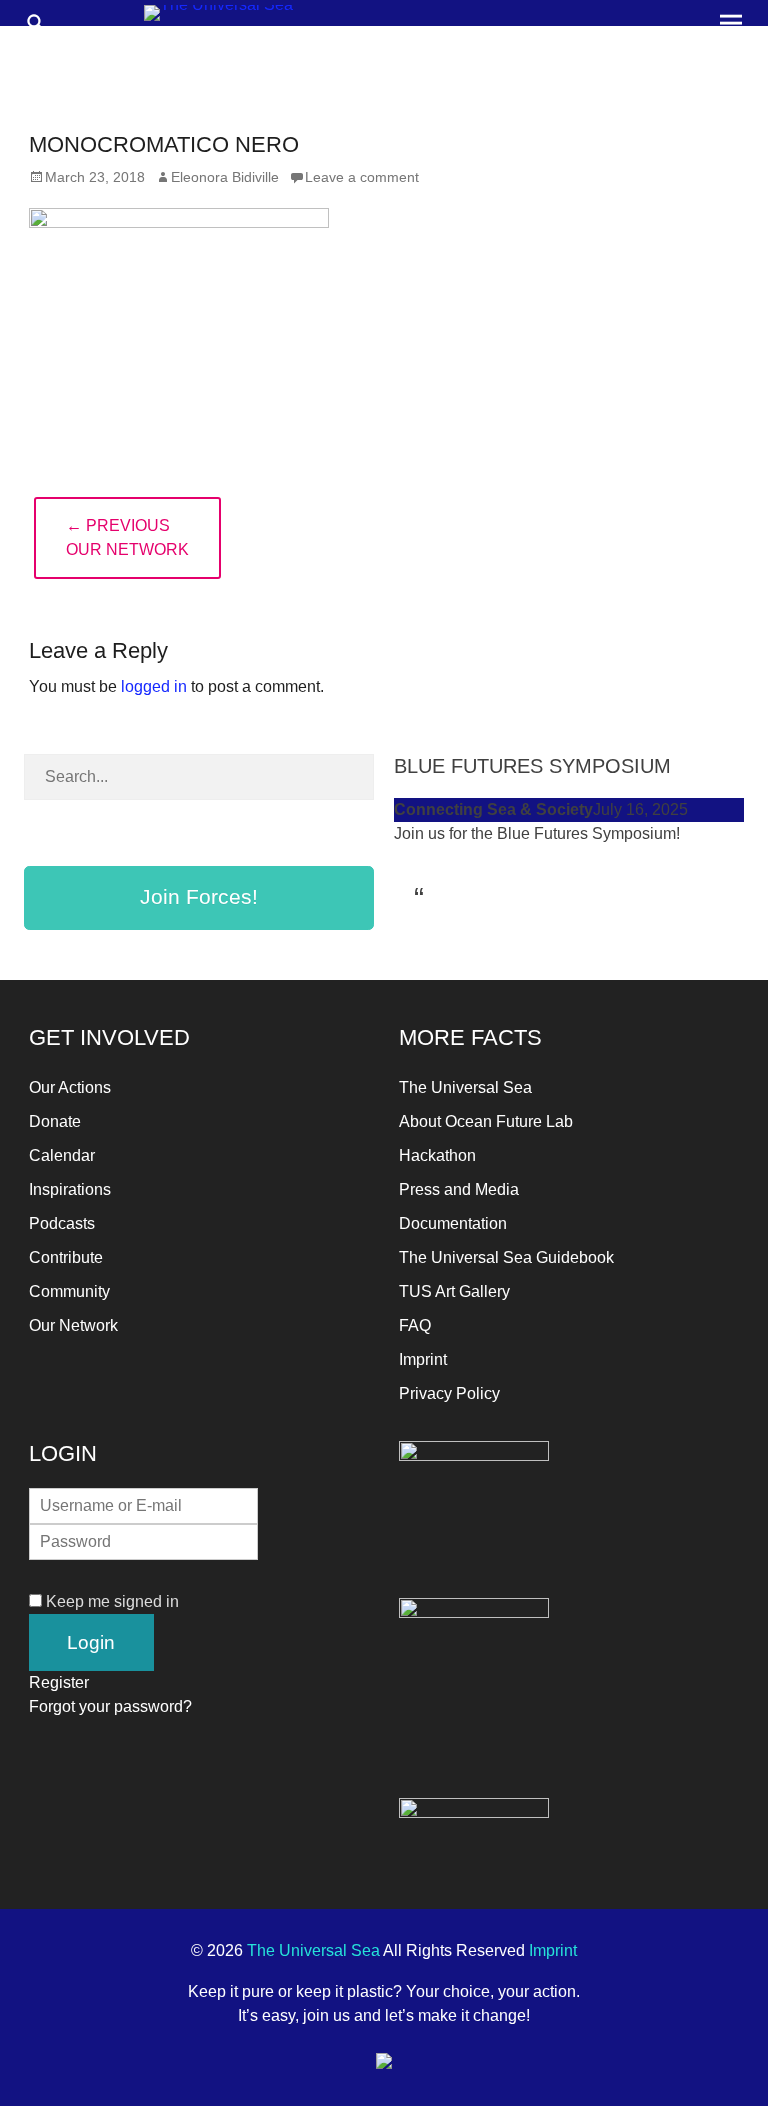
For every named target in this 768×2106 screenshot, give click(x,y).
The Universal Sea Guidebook (506, 1257)
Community (69, 1291)
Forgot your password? (110, 1706)
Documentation (453, 1223)
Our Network (73, 1325)
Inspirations (70, 1189)
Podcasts (62, 1223)
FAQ (415, 1325)
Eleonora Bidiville (225, 177)
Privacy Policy (449, 1393)
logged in (154, 686)
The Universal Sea (465, 1087)
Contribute (66, 1257)
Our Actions (70, 1087)
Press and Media (459, 1189)
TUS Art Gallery (454, 1291)
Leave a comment (362, 177)
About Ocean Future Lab (486, 1121)
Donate (55, 1121)
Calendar (62, 1155)
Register (59, 1682)
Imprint (423, 1359)
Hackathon (437, 1155)
